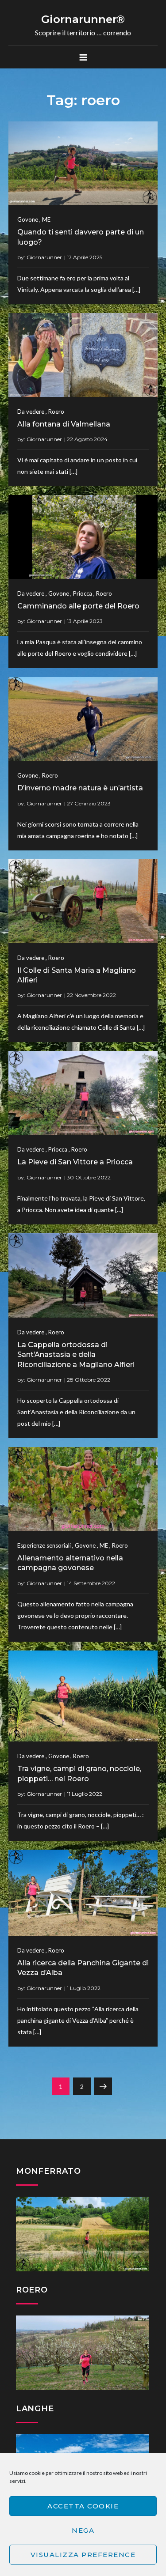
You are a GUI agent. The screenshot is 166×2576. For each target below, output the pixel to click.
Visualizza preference (83, 2555)
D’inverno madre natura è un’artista (80, 788)
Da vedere (31, 412)
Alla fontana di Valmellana (64, 424)
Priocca (83, 593)
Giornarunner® (83, 19)
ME (46, 219)
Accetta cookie (83, 2506)
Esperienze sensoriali (44, 1545)
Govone (28, 219)
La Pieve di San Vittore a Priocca (75, 1162)
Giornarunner (44, 257)
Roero (56, 412)
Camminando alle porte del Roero (78, 606)
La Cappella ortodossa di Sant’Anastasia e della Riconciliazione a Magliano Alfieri (76, 1355)
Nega (83, 2530)
